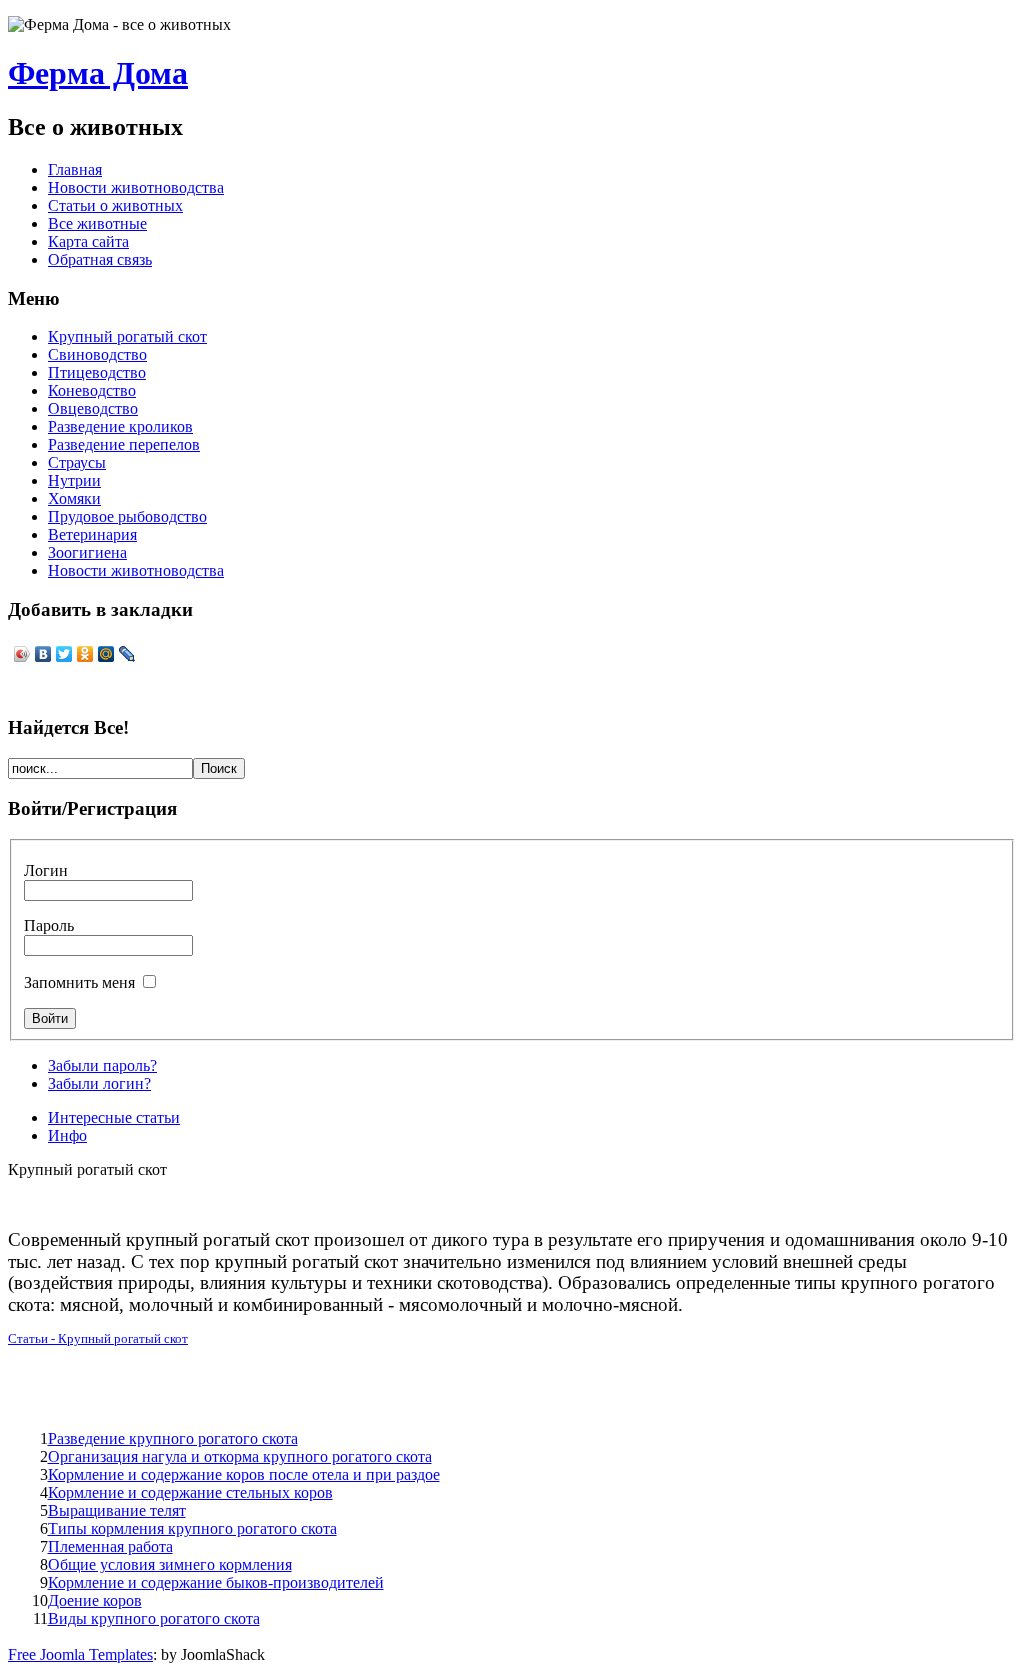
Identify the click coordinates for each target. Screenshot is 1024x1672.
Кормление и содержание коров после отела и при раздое (244, 1474)
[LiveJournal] (127, 654)
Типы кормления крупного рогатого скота (192, 1528)
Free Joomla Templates (80, 1654)
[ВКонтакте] (43, 654)
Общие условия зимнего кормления (170, 1564)
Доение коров (95, 1600)
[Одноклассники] (85, 654)
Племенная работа (110, 1546)
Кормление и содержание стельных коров (190, 1492)
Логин (46, 870)
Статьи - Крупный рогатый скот (98, 1338)
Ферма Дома (98, 73)
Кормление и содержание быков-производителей (216, 1582)
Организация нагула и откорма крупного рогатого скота (240, 1456)
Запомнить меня (79, 982)
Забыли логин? (99, 1083)
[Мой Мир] (106, 654)
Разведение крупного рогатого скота (173, 1438)
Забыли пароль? (102, 1065)
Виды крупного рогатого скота (154, 1618)
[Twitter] (64, 654)
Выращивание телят (117, 1510)
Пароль (49, 925)
